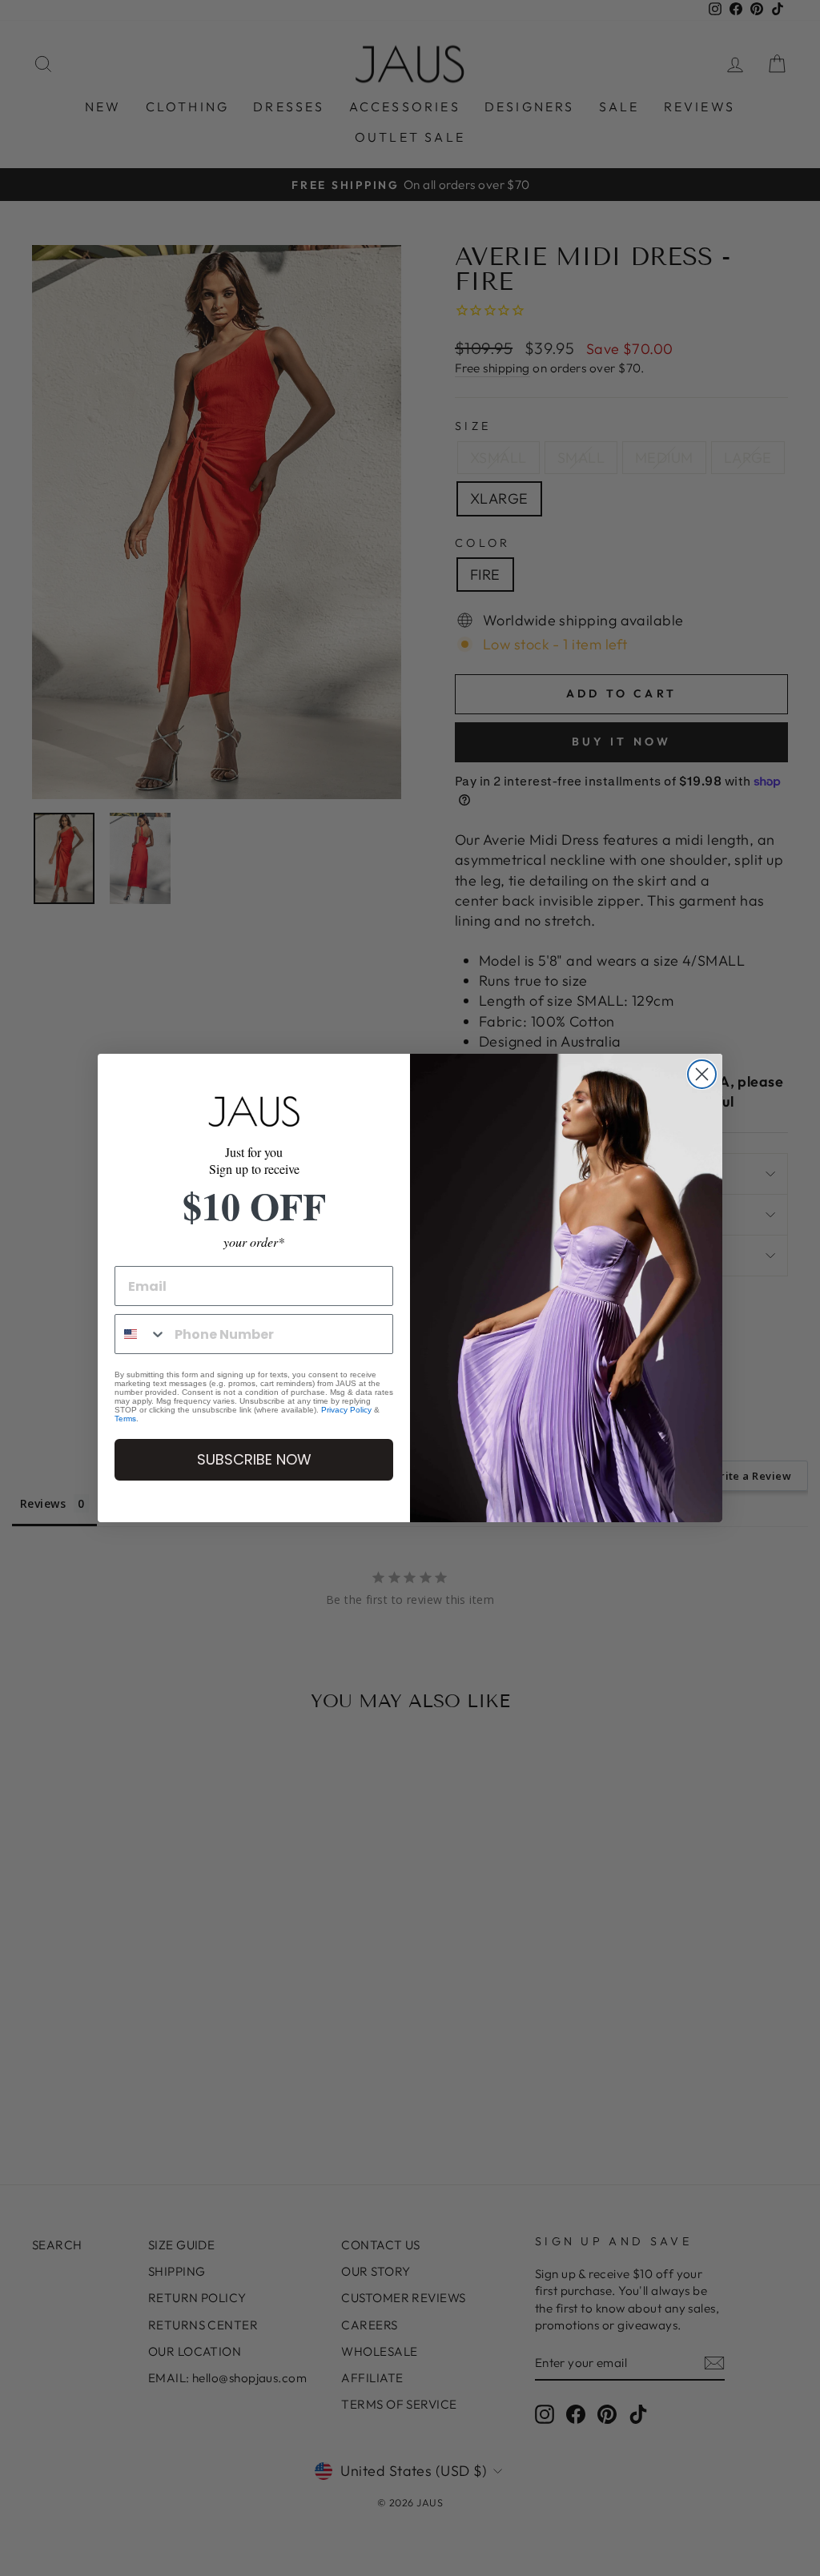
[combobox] (141, 1334)
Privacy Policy (346, 1410)
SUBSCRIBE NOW (254, 1459)
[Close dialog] (702, 1074)
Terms (125, 1419)
